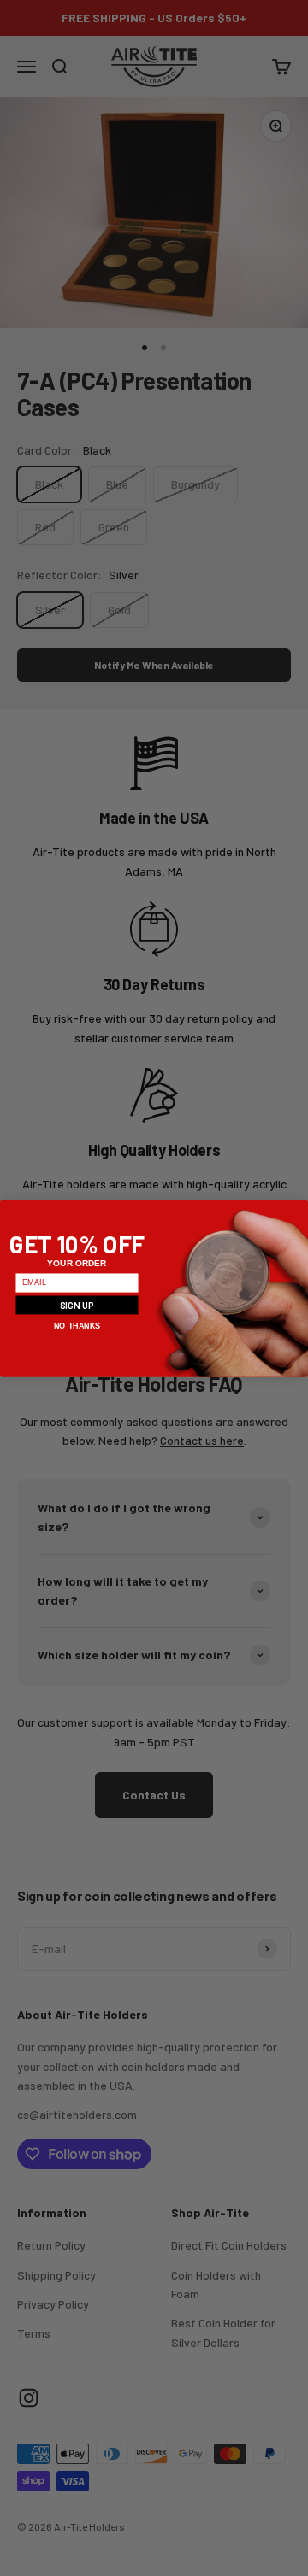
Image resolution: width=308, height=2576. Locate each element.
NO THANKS (77, 1325)
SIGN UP (77, 1304)
